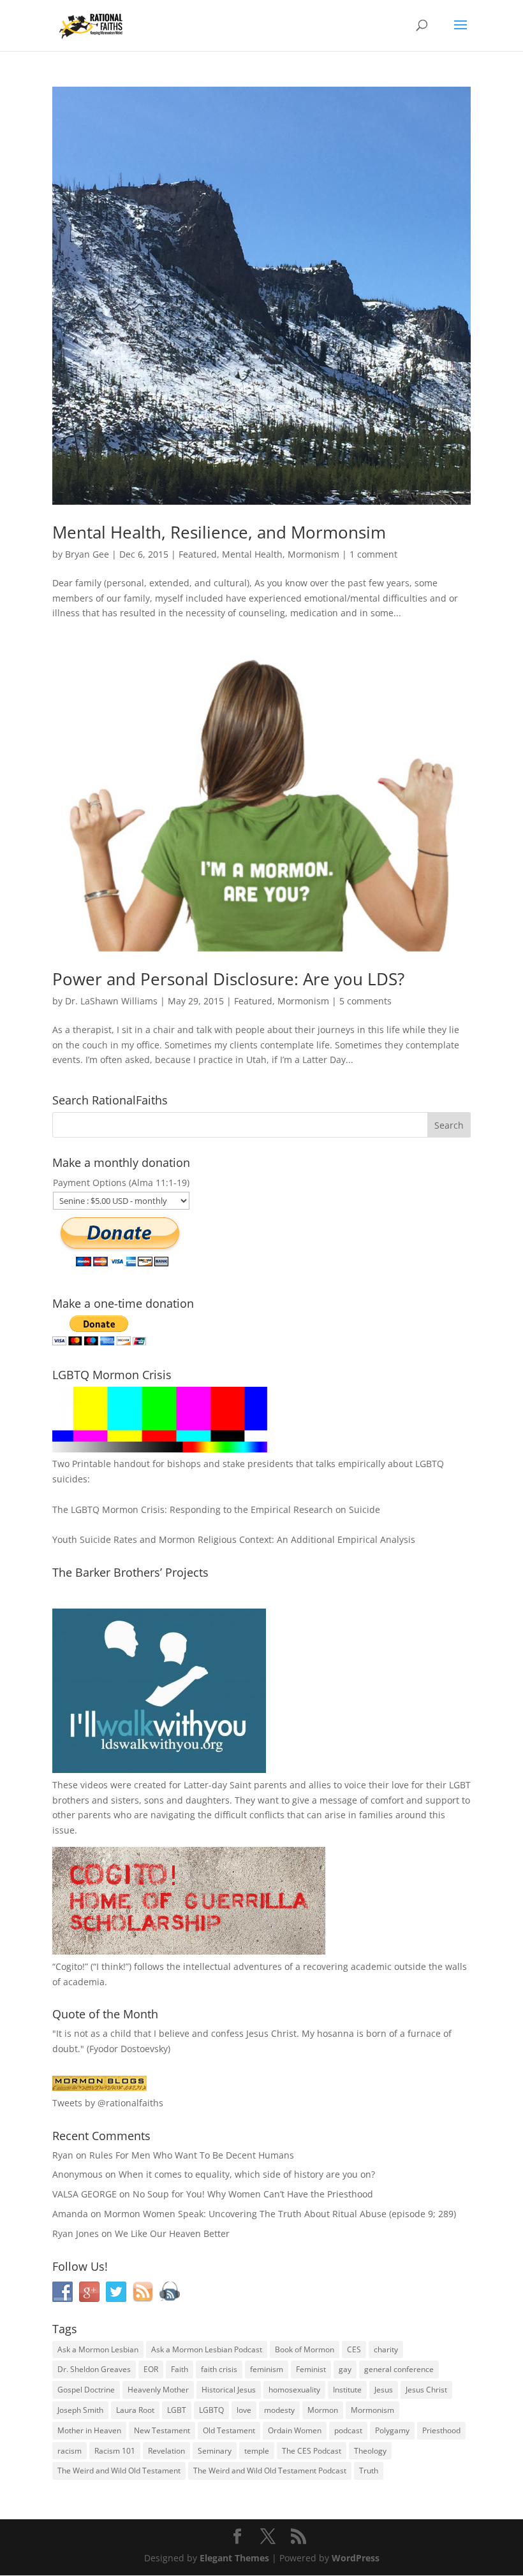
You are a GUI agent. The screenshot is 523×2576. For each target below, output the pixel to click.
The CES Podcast (312, 2451)
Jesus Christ (426, 2390)
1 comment (373, 554)
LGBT (460, 1785)
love (244, 2410)
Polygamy (392, 2430)
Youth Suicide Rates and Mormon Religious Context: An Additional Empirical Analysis (234, 1539)
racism (70, 2451)
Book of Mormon (305, 2349)
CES (354, 2349)
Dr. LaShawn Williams (111, 1001)
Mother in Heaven (89, 2430)
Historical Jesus (229, 2390)
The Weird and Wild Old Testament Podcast (270, 2471)
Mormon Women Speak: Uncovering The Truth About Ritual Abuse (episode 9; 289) (280, 2214)
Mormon (323, 2410)
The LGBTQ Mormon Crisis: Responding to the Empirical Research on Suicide (216, 1509)
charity (386, 2349)
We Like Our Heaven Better (172, 2233)
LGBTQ (211, 2410)
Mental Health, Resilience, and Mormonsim (219, 532)
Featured (198, 554)
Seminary (215, 2451)
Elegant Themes (234, 2558)
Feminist (311, 2369)
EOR (151, 2369)
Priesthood (441, 2430)
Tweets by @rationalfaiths (108, 2103)
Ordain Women (295, 2430)
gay (345, 2369)
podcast (348, 2430)
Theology (370, 2451)
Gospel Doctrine (86, 2390)
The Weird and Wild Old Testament (119, 2471)
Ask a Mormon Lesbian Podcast (207, 2349)
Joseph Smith (80, 2410)
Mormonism (313, 554)
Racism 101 (115, 2451)
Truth (369, 2471)
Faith (180, 2369)
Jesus (384, 2390)
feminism (267, 2369)
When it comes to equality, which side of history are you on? (247, 2174)
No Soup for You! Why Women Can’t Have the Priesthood (253, 2194)
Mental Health (252, 554)
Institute (347, 2390)
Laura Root (135, 2410)
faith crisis (219, 2369)
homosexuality (294, 2390)
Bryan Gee (87, 554)
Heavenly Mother (158, 2390)
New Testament (162, 2430)
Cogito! (70, 1966)
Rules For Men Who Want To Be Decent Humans (192, 2155)
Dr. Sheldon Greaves (94, 2369)
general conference (399, 2369)
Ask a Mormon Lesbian (98, 2349)
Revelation (166, 2451)
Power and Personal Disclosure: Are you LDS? (228, 979)
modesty (279, 2410)
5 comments (365, 1001)
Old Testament (229, 2430)
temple (257, 2451)
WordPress (356, 2558)
